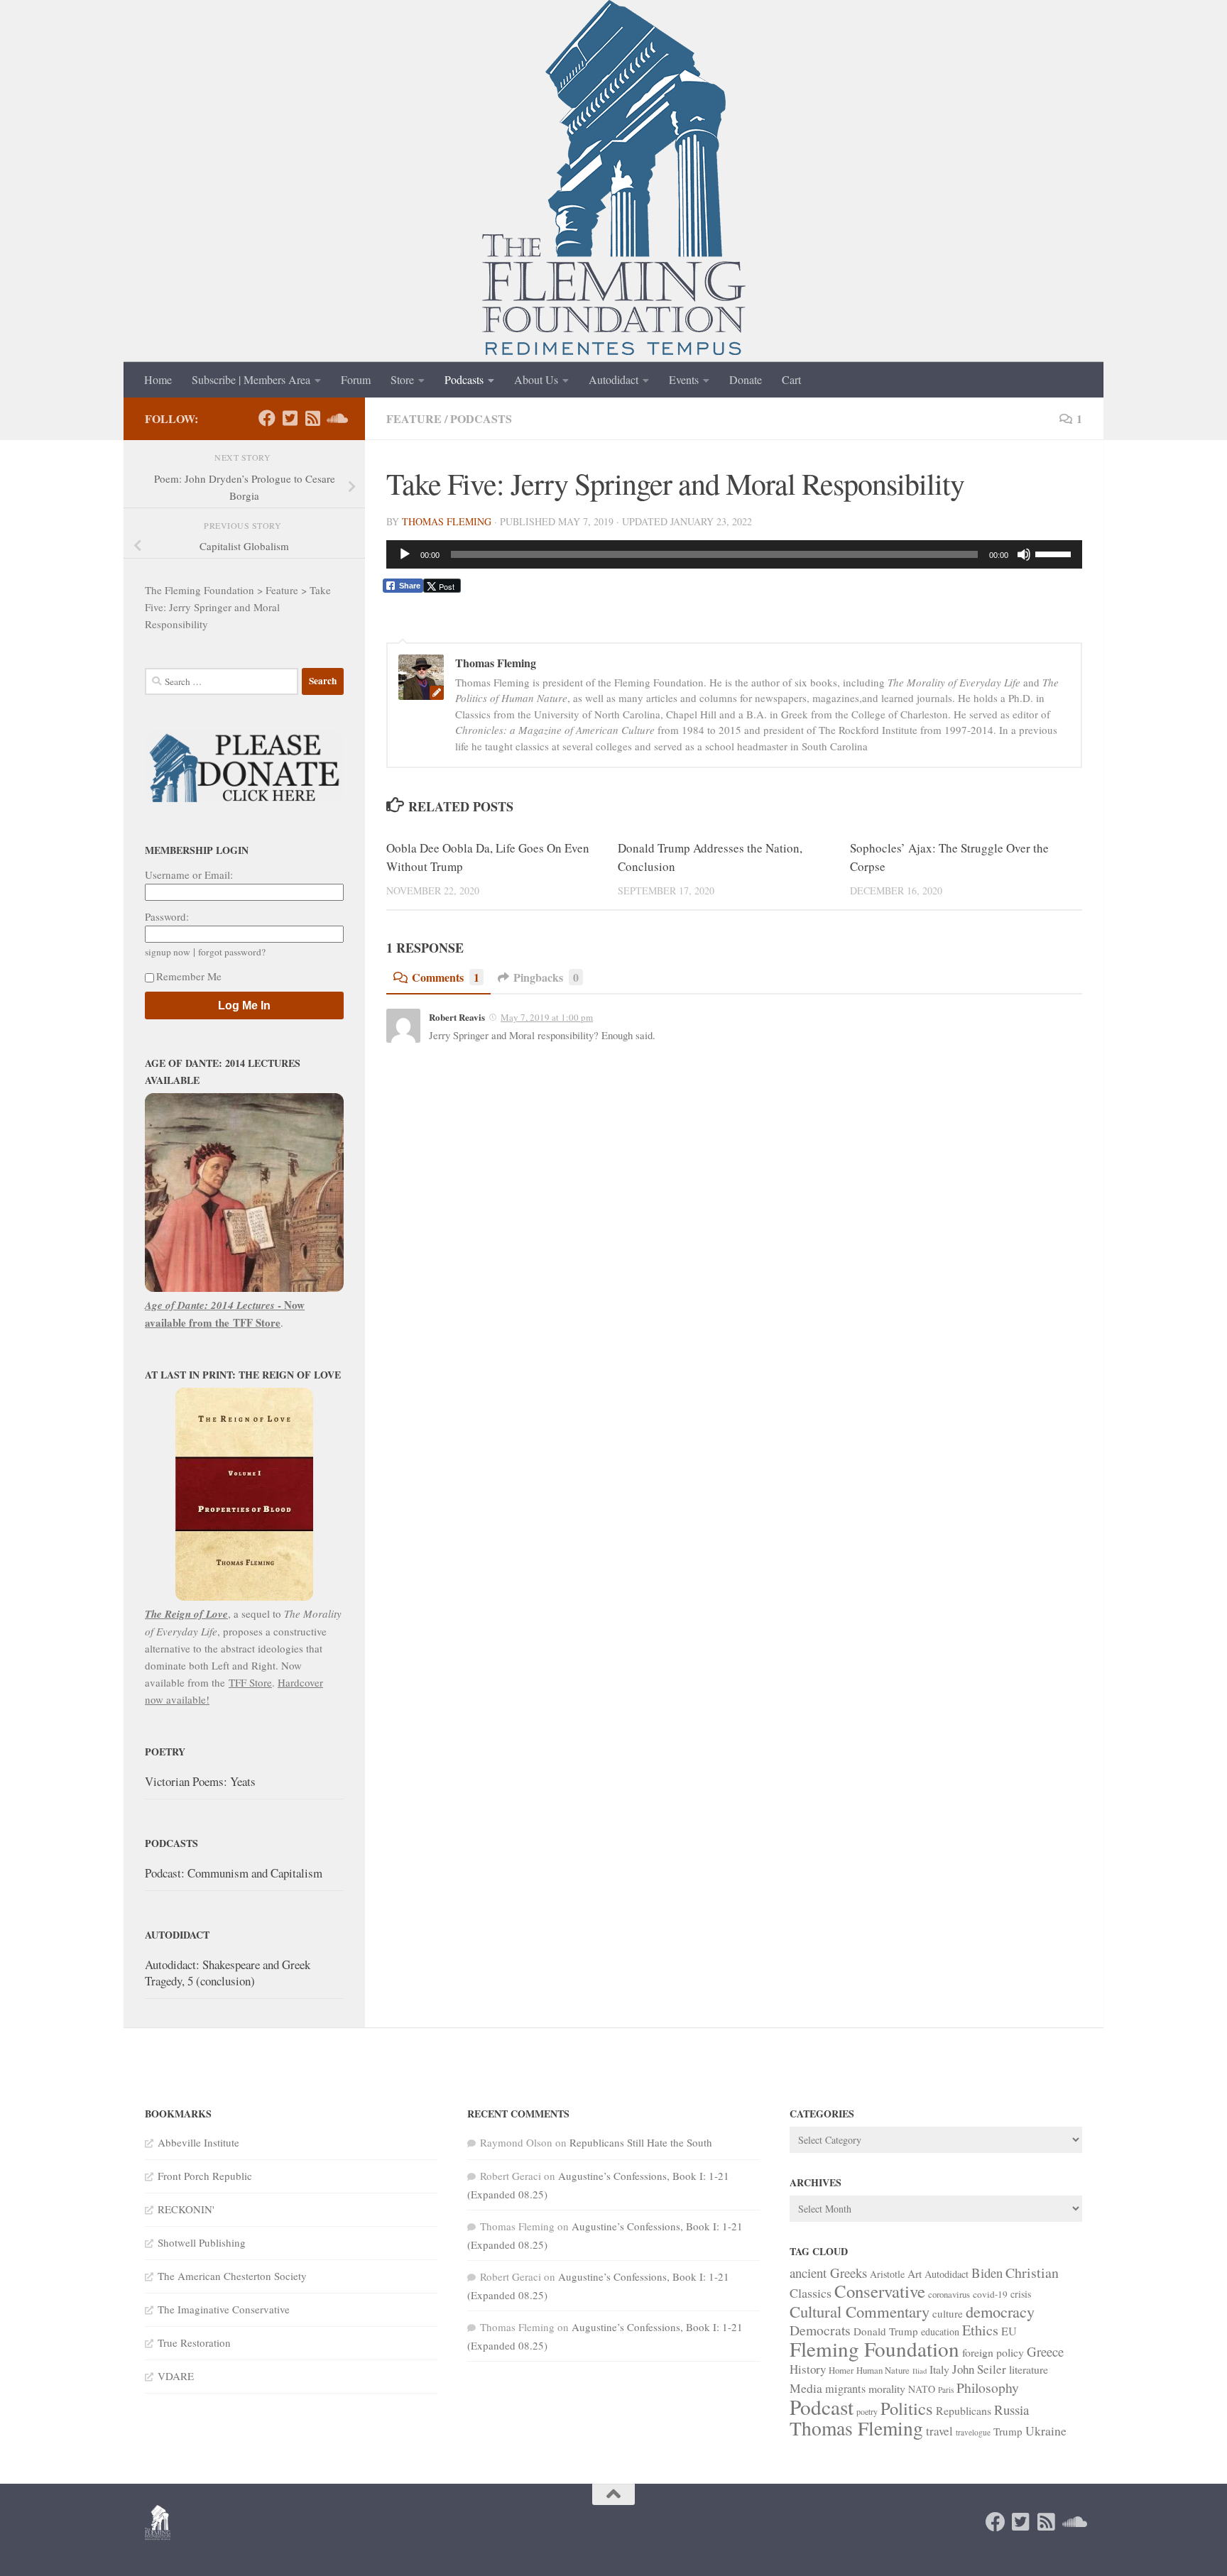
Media (806, 2388)
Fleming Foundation (874, 2348)
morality (887, 2388)
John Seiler (979, 2369)
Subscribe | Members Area (251, 379)
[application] (734, 554)
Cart (791, 379)
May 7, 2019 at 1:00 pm (547, 1017)
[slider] (1055, 553)
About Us (536, 379)
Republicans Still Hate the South (641, 2142)
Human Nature (883, 2370)
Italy (939, 2369)
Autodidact (613, 379)
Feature (414, 418)
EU (1009, 2331)
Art (915, 2274)
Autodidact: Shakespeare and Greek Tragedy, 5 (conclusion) (228, 1973)
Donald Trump (886, 2331)
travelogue (973, 2432)
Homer (841, 2370)
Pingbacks (546, 977)
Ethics (980, 2330)
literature (1029, 2369)
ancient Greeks (828, 2273)
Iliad (920, 2371)
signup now (168, 952)
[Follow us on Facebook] (267, 418)
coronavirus (949, 2294)
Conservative (880, 2291)
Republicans (964, 2410)
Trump (1008, 2431)
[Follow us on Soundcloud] (335, 418)
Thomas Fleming (447, 521)
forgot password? (232, 952)
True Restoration (194, 2342)
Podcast (822, 2407)
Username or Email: (189, 875)
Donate (746, 379)
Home (158, 379)
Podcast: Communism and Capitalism (234, 1873)
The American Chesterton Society (232, 2276)
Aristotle (887, 2274)
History (808, 2369)
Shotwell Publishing (202, 2242)
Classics (811, 2293)
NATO (922, 2389)
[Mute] (1024, 554)
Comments (446, 977)
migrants (845, 2389)
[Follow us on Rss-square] (312, 418)
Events (684, 379)
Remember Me (189, 976)
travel (939, 2431)
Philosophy (988, 2388)
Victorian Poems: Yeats (200, 1781)
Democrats (820, 2330)
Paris (946, 2390)
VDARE (176, 2376)
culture (948, 2313)
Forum (356, 379)
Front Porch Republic (205, 2176)
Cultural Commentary (860, 2311)
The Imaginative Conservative (224, 2309)
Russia (1011, 2410)
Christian (1032, 2273)
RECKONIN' (186, 2209)
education (940, 2331)
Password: (167, 916)
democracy (1000, 2311)
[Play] (405, 554)
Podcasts (464, 379)
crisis (1021, 2294)
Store (402, 379)
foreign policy (993, 2352)
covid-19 (990, 2294)
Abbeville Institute (198, 2142)
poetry (867, 2411)
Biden (987, 2273)
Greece (1045, 2351)
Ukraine (1046, 2430)
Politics (907, 2408)
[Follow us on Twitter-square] (290, 418)
